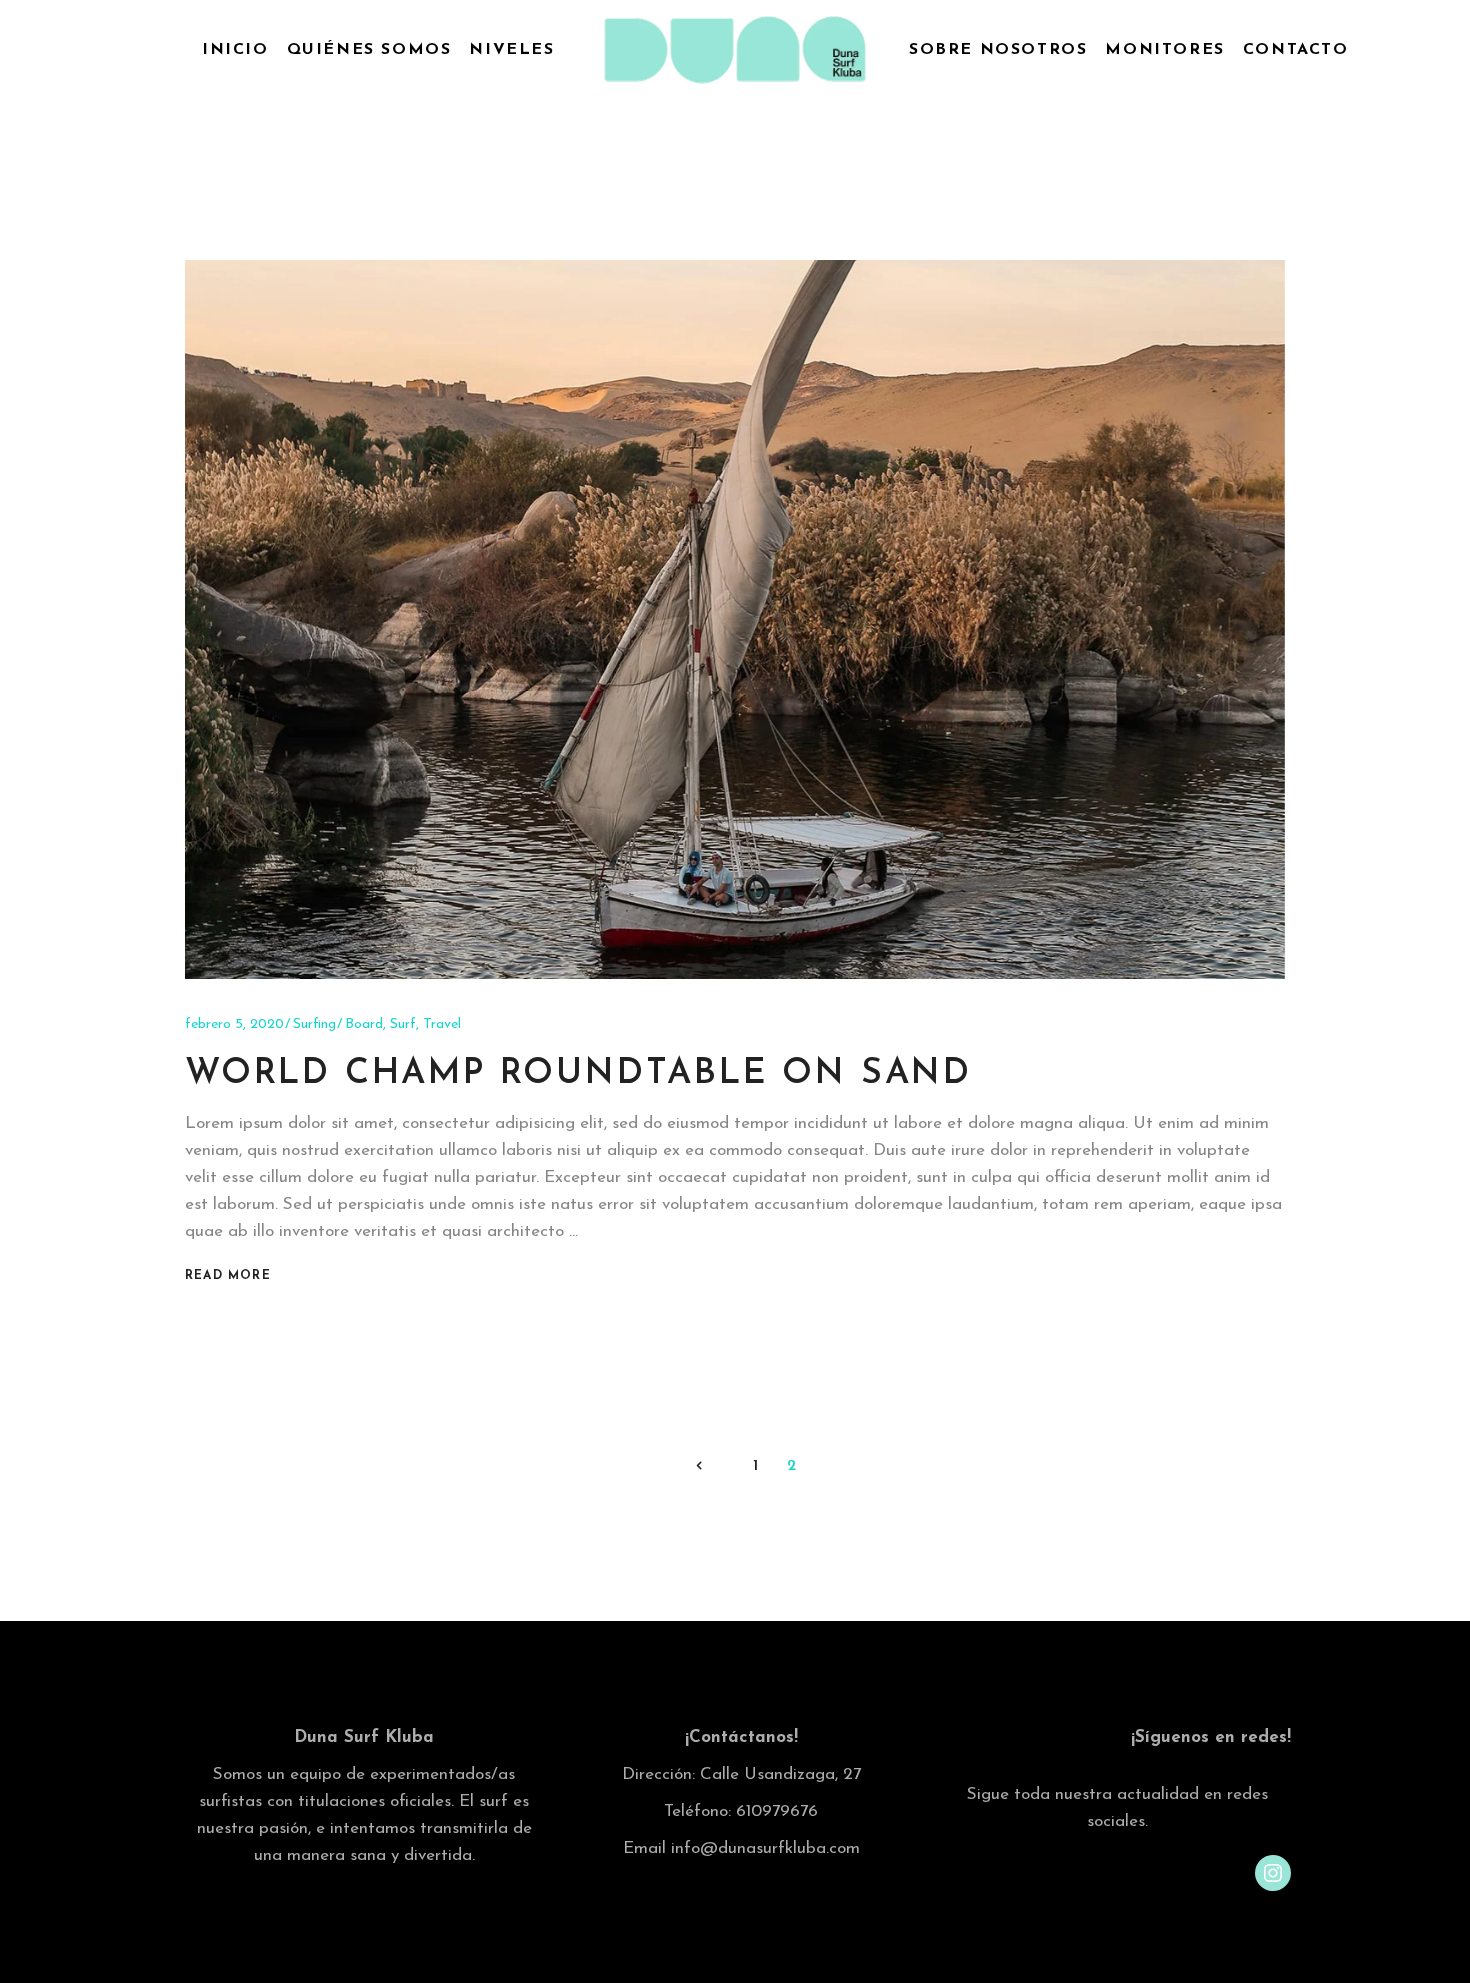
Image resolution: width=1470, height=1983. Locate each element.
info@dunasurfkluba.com (765, 1848)
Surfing (314, 1024)
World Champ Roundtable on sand (578, 1074)
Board (364, 1024)
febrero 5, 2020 (234, 1024)
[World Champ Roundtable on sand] (735, 619)
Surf (403, 1024)
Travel (442, 1024)
